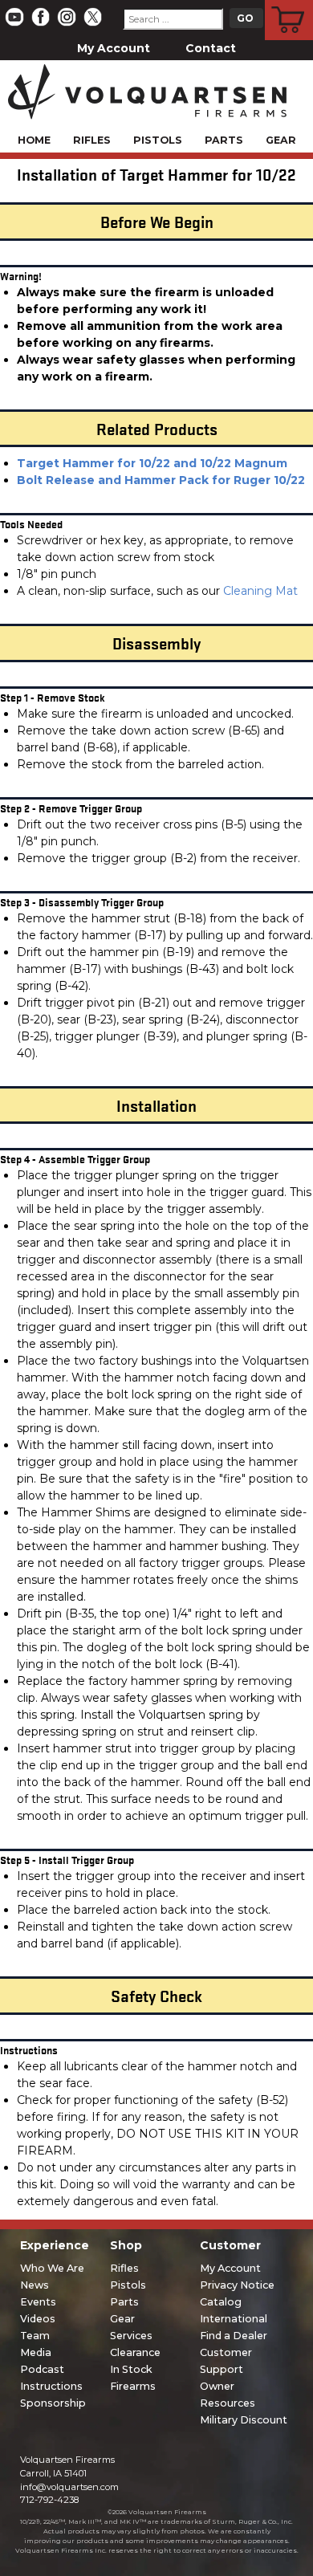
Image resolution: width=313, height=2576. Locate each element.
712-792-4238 (49, 2500)
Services (131, 2336)
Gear (281, 140)
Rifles (92, 140)
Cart (289, 2)
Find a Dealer (234, 2336)
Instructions (51, 2386)
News (35, 2285)
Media (36, 2352)
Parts (224, 140)
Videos (38, 2319)
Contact (211, 48)
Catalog (221, 2302)
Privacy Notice (237, 2285)
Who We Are (52, 2268)
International (234, 2319)
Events (38, 2302)
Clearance (135, 2352)
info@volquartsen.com (69, 2487)
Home (34, 140)
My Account (114, 48)
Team (35, 2336)
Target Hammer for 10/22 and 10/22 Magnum (152, 463)
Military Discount (244, 2420)
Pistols (158, 140)
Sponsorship (53, 2403)
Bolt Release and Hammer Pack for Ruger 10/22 (161, 480)
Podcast (42, 2369)
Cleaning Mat (260, 591)
